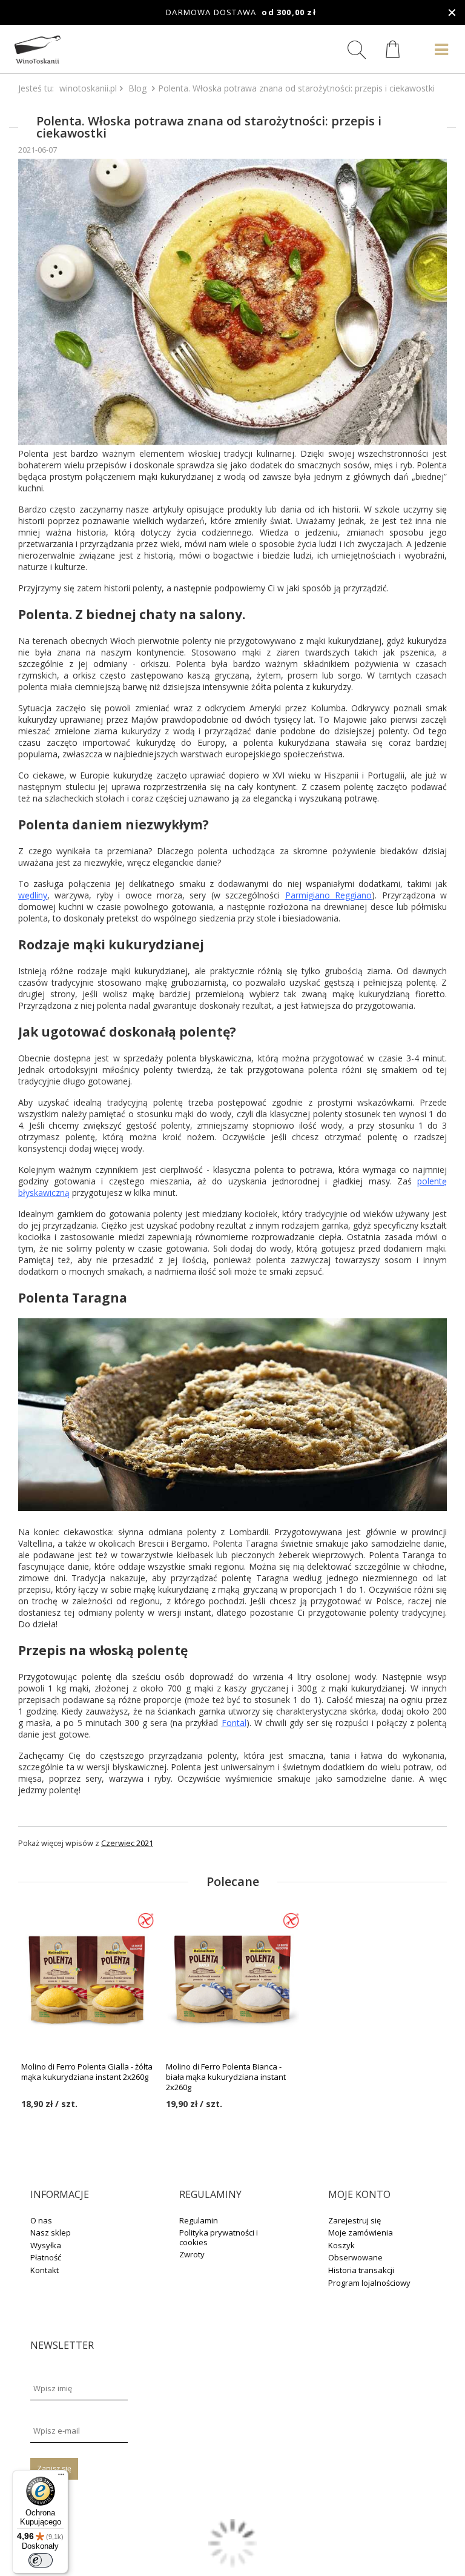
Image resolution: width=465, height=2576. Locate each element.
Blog (137, 88)
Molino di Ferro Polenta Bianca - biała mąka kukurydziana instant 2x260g (226, 2077)
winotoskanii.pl (88, 88)
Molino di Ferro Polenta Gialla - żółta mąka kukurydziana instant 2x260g (87, 2072)
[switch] (41, 2560)
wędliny (33, 895)
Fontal (234, 1723)
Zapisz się (54, 2468)
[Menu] (61, 2477)
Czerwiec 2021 (127, 1843)
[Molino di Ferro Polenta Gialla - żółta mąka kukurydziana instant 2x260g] (87, 1979)
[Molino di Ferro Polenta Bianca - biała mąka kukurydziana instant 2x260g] (232, 1979)
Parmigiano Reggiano (328, 895)
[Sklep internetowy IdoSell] (232, 2564)
